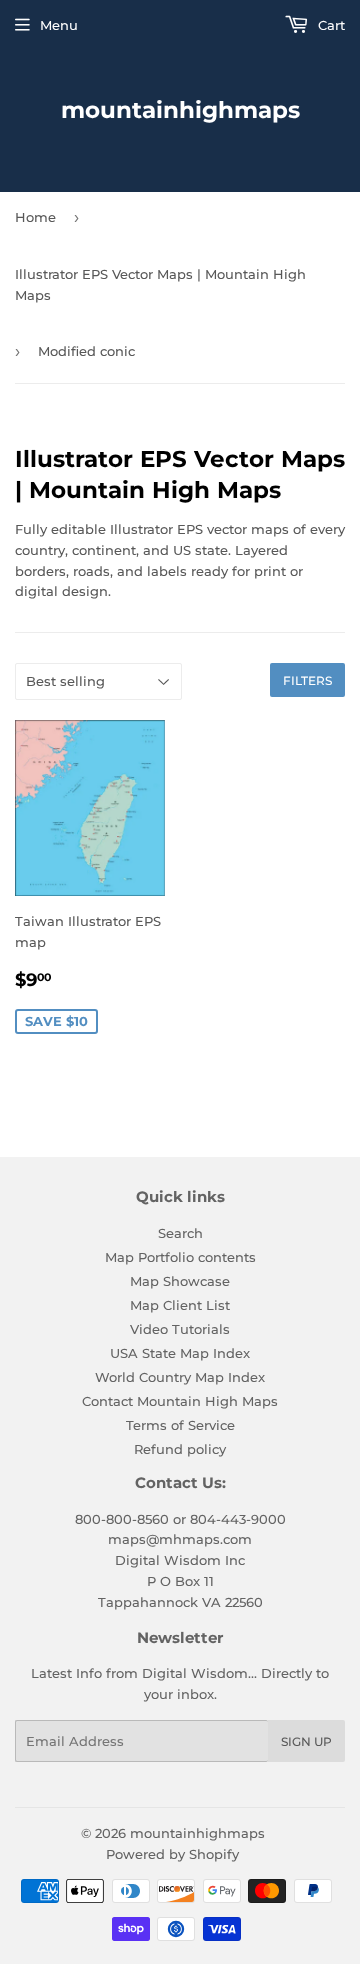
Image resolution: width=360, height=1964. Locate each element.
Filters (307, 680)
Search (180, 1233)
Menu (59, 25)
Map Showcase (180, 1281)
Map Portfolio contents (180, 1257)
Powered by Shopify (172, 1854)
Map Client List (180, 1305)
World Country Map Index (180, 1377)
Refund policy (180, 1449)
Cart (329, 25)
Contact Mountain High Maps (180, 1401)
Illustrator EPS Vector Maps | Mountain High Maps (160, 284)
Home (35, 217)
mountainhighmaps (180, 110)
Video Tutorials (180, 1329)
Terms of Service (180, 1425)
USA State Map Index (180, 1353)
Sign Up (306, 1741)
